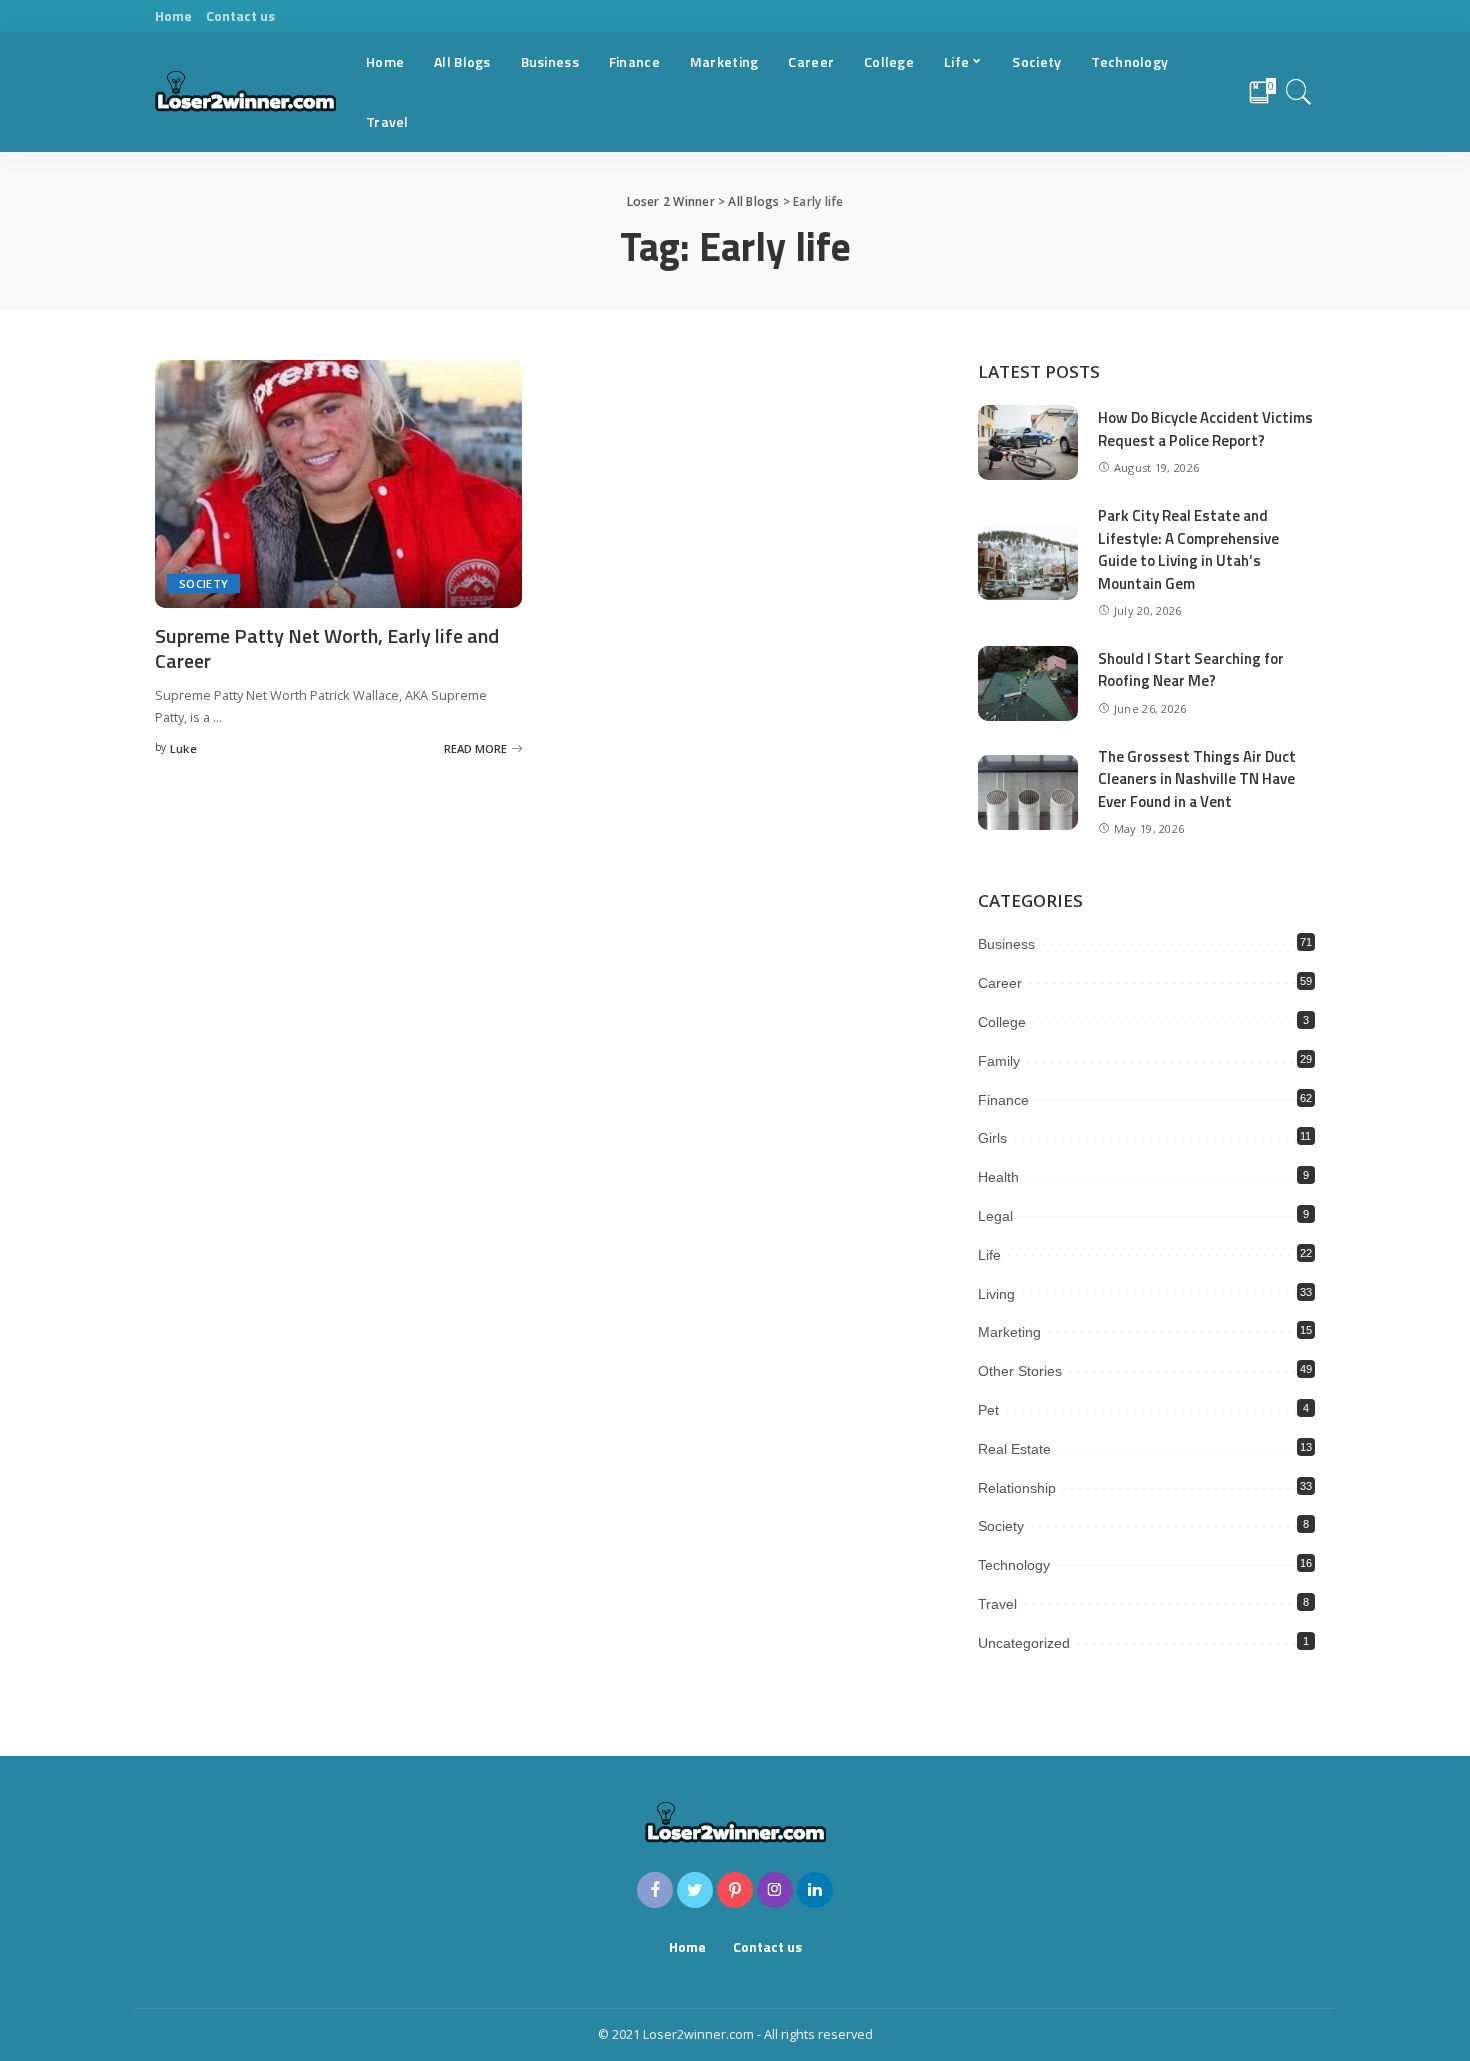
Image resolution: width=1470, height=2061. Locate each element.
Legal (995, 1216)
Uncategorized (1024, 1643)
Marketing (1009, 1332)
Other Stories (1020, 1371)
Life (989, 1255)
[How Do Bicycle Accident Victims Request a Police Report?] (1028, 442)
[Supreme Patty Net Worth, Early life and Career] (338, 484)
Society (203, 583)
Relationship (1017, 1488)
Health (998, 1177)
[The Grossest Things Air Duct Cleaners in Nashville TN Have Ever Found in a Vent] (1028, 792)
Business (1006, 944)
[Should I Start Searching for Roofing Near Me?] (1028, 683)
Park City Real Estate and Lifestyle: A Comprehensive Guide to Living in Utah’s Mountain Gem (1188, 549)
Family (999, 1061)
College (1002, 1022)
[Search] (1299, 92)
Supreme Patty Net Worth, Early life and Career (327, 648)
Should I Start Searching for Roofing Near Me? (1191, 670)
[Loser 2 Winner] (245, 92)
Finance (1003, 1100)
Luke (183, 748)
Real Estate (1014, 1449)
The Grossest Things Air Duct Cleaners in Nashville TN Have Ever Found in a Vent (1197, 779)
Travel (997, 1604)
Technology (1014, 1565)
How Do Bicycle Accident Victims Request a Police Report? (1205, 429)
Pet (988, 1410)
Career (1000, 983)
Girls (992, 1138)
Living (996, 1294)
